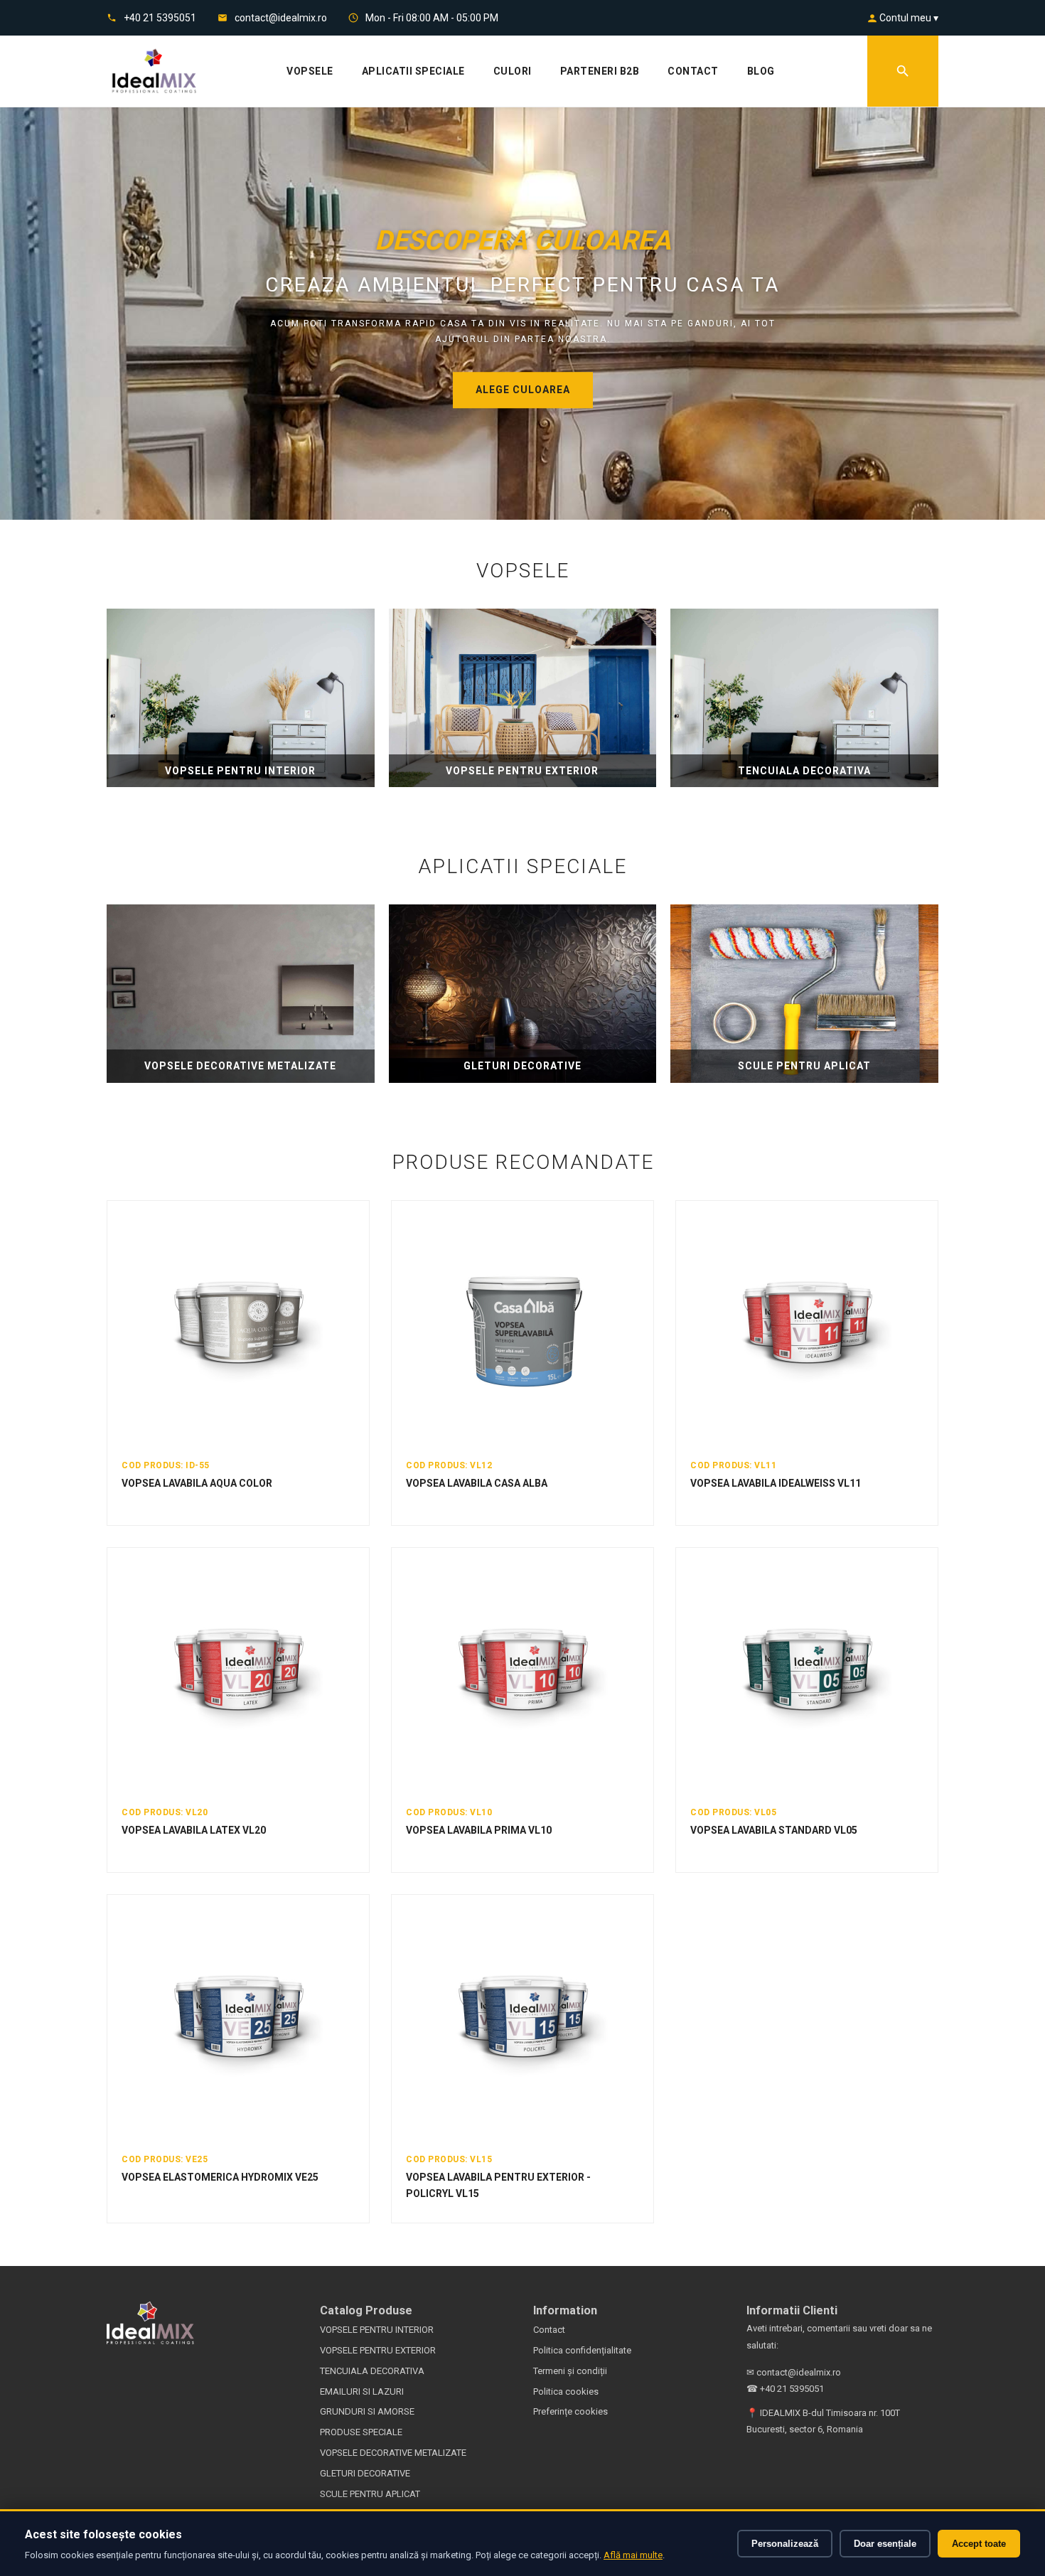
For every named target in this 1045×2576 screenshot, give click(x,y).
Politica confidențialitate (582, 2350)
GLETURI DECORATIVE (365, 2473)
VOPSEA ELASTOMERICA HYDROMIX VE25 (220, 2177)
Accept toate (979, 2544)
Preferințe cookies (570, 2411)
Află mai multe (633, 2555)
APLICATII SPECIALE (413, 71)
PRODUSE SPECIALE (361, 2432)
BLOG (761, 71)
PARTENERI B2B (600, 71)
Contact (549, 2330)
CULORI (513, 71)
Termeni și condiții (570, 2371)
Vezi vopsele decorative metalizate (523, 390)
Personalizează (785, 2544)
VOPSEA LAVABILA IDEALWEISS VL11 (776, 1483)
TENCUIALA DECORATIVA (372, 2371)
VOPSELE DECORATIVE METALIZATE (393, 2453)
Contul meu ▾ (908, 18)
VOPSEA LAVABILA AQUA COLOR (197, 1483)
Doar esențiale (885, 2544)
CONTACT (693, 71)
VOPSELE (310, 71)
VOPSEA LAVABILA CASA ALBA (477, 1483)
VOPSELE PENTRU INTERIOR (377, 2330)
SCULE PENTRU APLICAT (370, 2494)
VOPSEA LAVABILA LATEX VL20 (194, 1830)
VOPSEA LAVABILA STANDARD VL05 (774, 1830)
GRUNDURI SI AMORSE (367, 2411)
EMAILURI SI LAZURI (362, 2391)
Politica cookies (566, 2391)
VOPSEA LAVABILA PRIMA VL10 (479, 1830)
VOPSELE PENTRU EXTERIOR (378, 2350)
